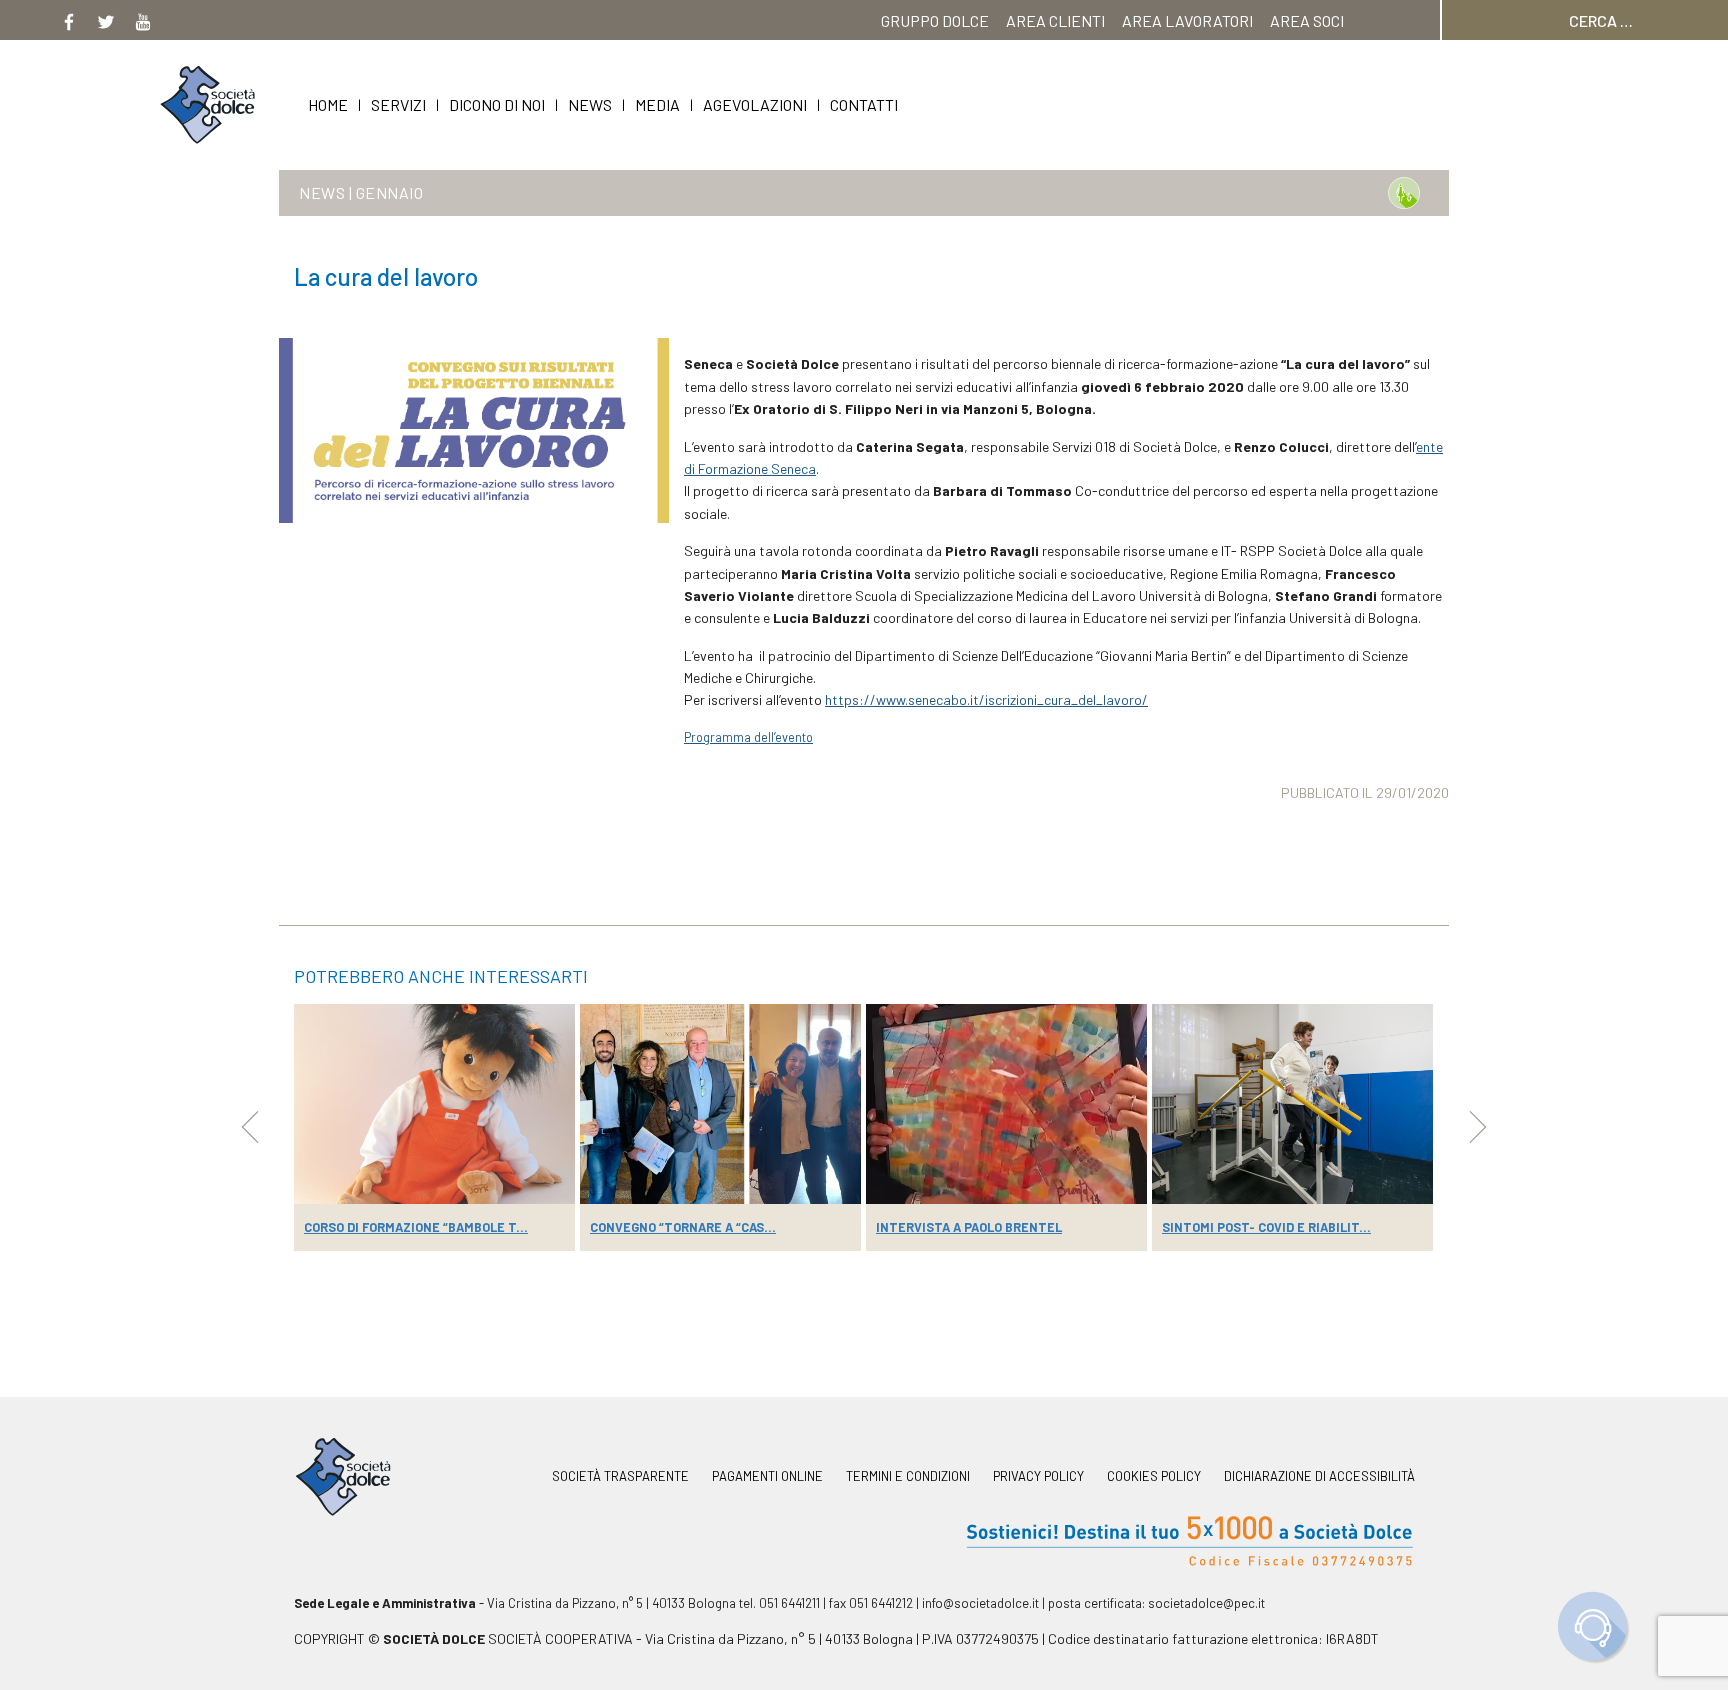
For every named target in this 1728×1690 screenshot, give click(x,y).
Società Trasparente (620, 1476)
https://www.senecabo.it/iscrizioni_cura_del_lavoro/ (986, 699)
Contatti (864, 104)
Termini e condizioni (908, 1476)
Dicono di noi (497, 104)
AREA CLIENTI (1055, 20)
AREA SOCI (1307, 20)
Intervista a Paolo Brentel (969, 1227)
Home (328, 104)
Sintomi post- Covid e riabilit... (1266, 1227)
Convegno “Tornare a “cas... (683, 1227)
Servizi (398, 104)
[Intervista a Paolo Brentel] (1006, 1104)
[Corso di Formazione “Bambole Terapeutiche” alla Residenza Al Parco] (434, 1104)
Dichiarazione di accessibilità (1319, 1476)
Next (1478, 1127)
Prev (250, 1127)
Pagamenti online (767, 1476)
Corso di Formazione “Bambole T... (416, 1227)
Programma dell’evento (748, 737)
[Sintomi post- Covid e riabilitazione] (1292, 1104)
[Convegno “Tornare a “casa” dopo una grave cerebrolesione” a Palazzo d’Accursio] (720, 1104)
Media (657, 104)
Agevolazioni (755, 104)
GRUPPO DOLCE (935, 20)
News (590, 104)
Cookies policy (1154, 1476)
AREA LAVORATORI (1187, 20)
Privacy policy (1038, 1476)
